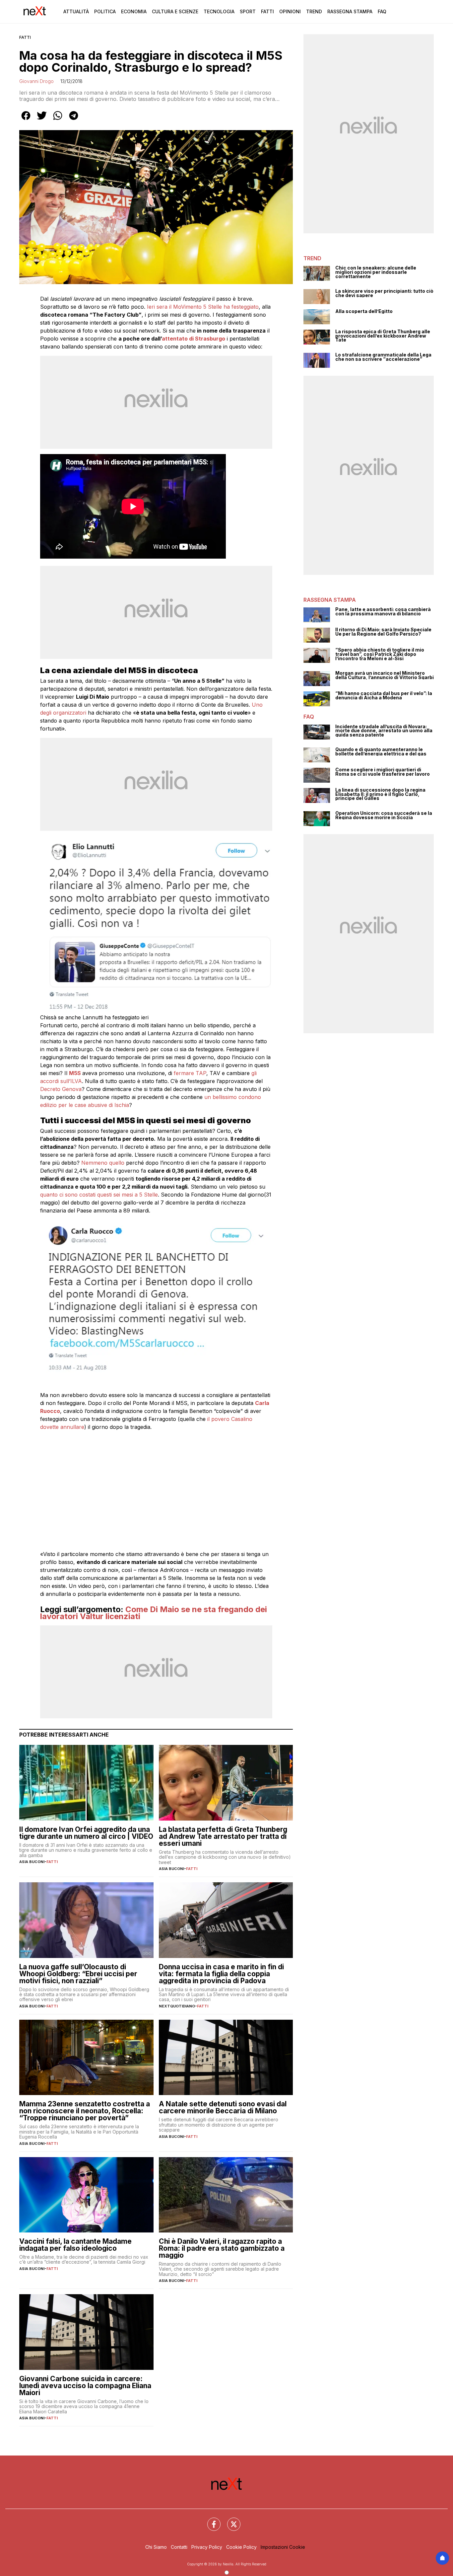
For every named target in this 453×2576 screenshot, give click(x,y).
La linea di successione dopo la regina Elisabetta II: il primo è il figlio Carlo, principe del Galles (380, 794)
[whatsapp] (58, 120)
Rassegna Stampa (350, 11)
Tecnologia (219, 11)
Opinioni (290, 11)
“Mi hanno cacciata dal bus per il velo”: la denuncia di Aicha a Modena (384, 696)
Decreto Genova (61, 1089)
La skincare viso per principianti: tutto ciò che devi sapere (384, 293)
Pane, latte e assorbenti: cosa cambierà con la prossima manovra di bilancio (383, 612)
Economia (134, 11)
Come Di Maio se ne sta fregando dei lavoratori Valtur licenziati (154, 1613)
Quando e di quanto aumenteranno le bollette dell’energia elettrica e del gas (381, 752)
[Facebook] (210, 2520)
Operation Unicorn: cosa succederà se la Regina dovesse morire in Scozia (384, 815)
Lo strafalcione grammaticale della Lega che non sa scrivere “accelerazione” (383, 357)
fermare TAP (190, 1073)
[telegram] (74, 120)
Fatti (267, 11)
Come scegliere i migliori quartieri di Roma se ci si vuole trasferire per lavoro (383, 772)
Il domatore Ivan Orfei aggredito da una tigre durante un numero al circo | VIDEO (86, 1833)
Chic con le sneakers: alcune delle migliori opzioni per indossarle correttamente (376, 272)
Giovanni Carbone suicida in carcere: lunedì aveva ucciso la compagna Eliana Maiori (85, 2386)
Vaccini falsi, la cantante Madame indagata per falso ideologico (75, 2245)
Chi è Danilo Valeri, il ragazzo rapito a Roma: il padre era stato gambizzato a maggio (222, 2248)
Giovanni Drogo (36, 81)
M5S (75, 1073)
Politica (105, 11)
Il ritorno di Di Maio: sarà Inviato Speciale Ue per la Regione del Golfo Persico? (383, 632)
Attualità (76, 11)
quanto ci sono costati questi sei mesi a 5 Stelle (99, 1195)
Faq (382, 11)
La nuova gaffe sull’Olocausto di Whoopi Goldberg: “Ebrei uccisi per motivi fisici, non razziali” (78, 1974)
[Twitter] (230, 2520)
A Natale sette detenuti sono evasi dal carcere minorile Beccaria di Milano (223, 2107)
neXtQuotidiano (177, 2006)
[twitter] (42, 120)
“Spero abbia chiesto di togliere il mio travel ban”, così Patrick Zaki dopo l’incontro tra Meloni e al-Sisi (380, 654)
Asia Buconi (32, 1862)
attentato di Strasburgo (194, 339)
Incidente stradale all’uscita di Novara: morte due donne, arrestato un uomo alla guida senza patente (384, 731)
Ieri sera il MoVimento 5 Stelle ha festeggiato (203, 307)
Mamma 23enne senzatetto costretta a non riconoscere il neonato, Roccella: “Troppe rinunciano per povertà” (85, 2111)
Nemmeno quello (103, 1163)
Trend (314, 11)
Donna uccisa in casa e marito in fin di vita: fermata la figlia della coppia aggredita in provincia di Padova (221, 1974)
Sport (248, 11)
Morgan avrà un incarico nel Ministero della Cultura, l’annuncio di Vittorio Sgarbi (385, 675)
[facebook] (26, 120)
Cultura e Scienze (175, 11)
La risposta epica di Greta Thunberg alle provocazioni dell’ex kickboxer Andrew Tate (383, 336)
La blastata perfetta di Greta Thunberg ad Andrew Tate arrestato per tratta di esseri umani (223, 1836)
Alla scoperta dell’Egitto (364, 312)
